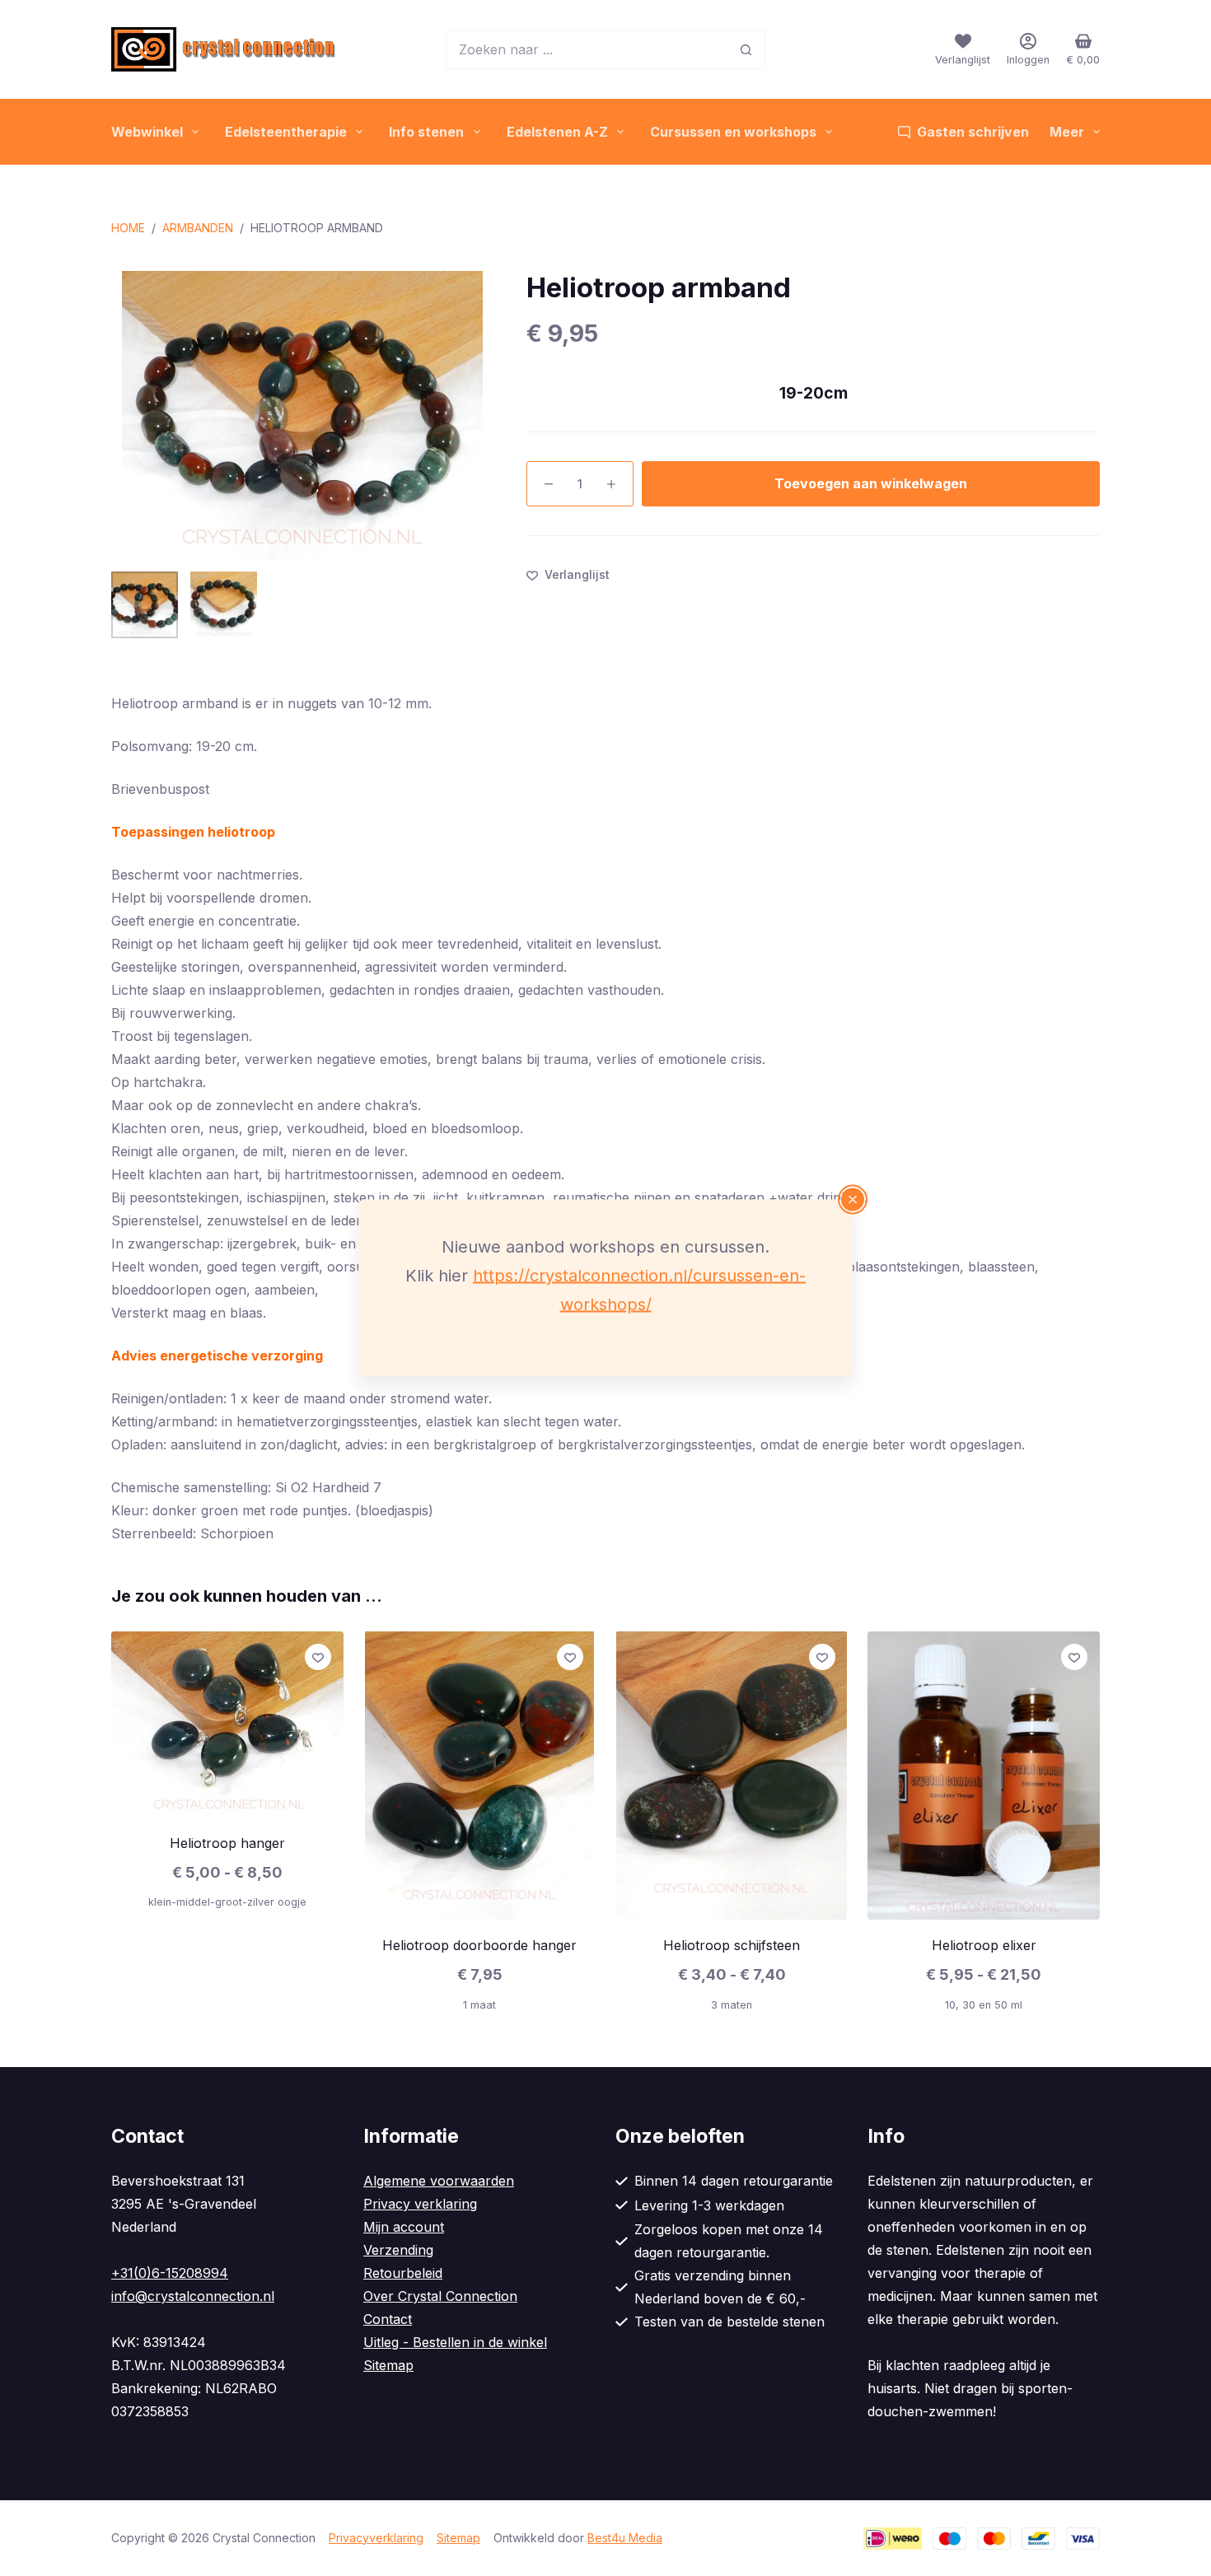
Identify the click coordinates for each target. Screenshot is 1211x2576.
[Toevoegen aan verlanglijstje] (318, 1657)
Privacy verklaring (420, 2204)
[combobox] (587, 49)
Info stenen (426, 132)
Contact (388, 2319)
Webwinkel (147, 132)
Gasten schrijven (973, 132)
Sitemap (388, 2365)
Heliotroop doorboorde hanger (479, 1945)
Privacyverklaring (376, 2538)
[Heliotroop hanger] (227, 1724)
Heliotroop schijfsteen (732, 1945)
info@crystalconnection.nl (193, 2296)
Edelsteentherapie (286, 132)
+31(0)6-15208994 (170, 2273)
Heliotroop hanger (227, 1843)
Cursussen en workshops (733, 132)
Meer (1067, 132)
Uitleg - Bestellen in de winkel (455, 2342)
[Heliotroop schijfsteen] (732, 1776)
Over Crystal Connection (440, 2296)
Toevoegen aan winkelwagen (871, 483)
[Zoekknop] (746, 49)
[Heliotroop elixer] (984, 1776)
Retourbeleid (403, 2273)
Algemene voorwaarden (439, 2181)
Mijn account (404, 2227)
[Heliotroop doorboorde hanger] (479, 1776)
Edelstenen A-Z (557, 132)
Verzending (398, 2250)
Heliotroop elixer (984, 1945)
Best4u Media (625, 2538)
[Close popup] (853, 1200)
